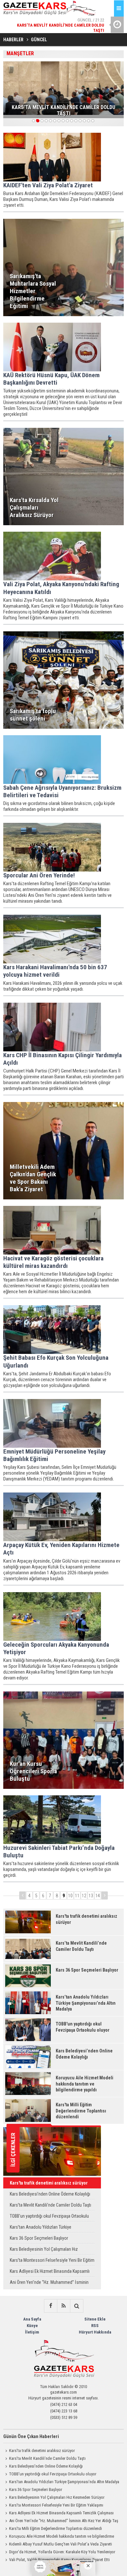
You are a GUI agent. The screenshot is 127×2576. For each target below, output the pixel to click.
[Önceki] (22, 1895)
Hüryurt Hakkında (95, 2332)
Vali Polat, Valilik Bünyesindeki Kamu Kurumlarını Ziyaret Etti (59, 2560)
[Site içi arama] (77, 2306)
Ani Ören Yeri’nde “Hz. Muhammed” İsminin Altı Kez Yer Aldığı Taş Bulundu (49, 2284)
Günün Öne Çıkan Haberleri (31, 2436)
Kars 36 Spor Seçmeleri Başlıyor (39, 2238)
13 (91, 1896)
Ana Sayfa (32, 2319)
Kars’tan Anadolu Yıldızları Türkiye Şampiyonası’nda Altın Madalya (41, 2229)
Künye (32, 2326)
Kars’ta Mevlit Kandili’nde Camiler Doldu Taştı (50, 2205)
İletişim (32, 2332)
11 (77, 1896)
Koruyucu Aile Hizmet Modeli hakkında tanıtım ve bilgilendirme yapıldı (59, 2537)
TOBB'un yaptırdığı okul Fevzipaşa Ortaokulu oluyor (49, 2217)
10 (70, 1896)
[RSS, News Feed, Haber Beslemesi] (63, 2306)
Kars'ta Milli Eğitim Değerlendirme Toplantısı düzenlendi (56, 2528)
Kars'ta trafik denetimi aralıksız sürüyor (49, 2183)
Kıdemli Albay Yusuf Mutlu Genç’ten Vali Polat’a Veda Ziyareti (61, 2544)
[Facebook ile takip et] (50, 2306)
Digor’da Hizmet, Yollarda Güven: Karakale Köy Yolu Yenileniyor (62, 2552)
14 (98, 1896)
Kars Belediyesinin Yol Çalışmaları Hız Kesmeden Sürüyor (44, 2251)
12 (84, 1896)
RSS (95, 2326)
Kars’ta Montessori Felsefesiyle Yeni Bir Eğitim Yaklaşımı (52, 2262)
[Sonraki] (105, 1895)
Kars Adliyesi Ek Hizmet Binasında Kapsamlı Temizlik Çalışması (50, 2273)
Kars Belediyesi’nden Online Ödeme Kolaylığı (50, 2194)
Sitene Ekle (95, 2319)
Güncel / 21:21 (70, 23)
